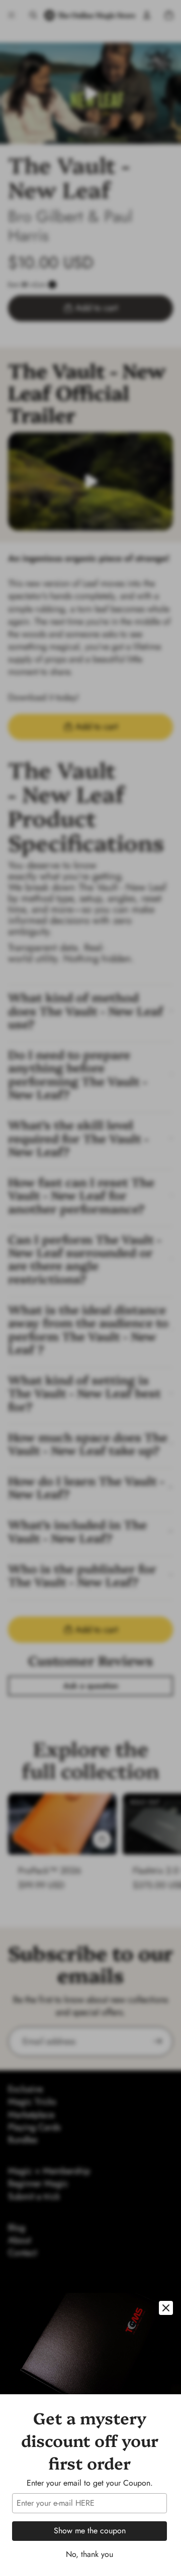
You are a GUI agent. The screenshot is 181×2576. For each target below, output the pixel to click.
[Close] (166, 2308)
